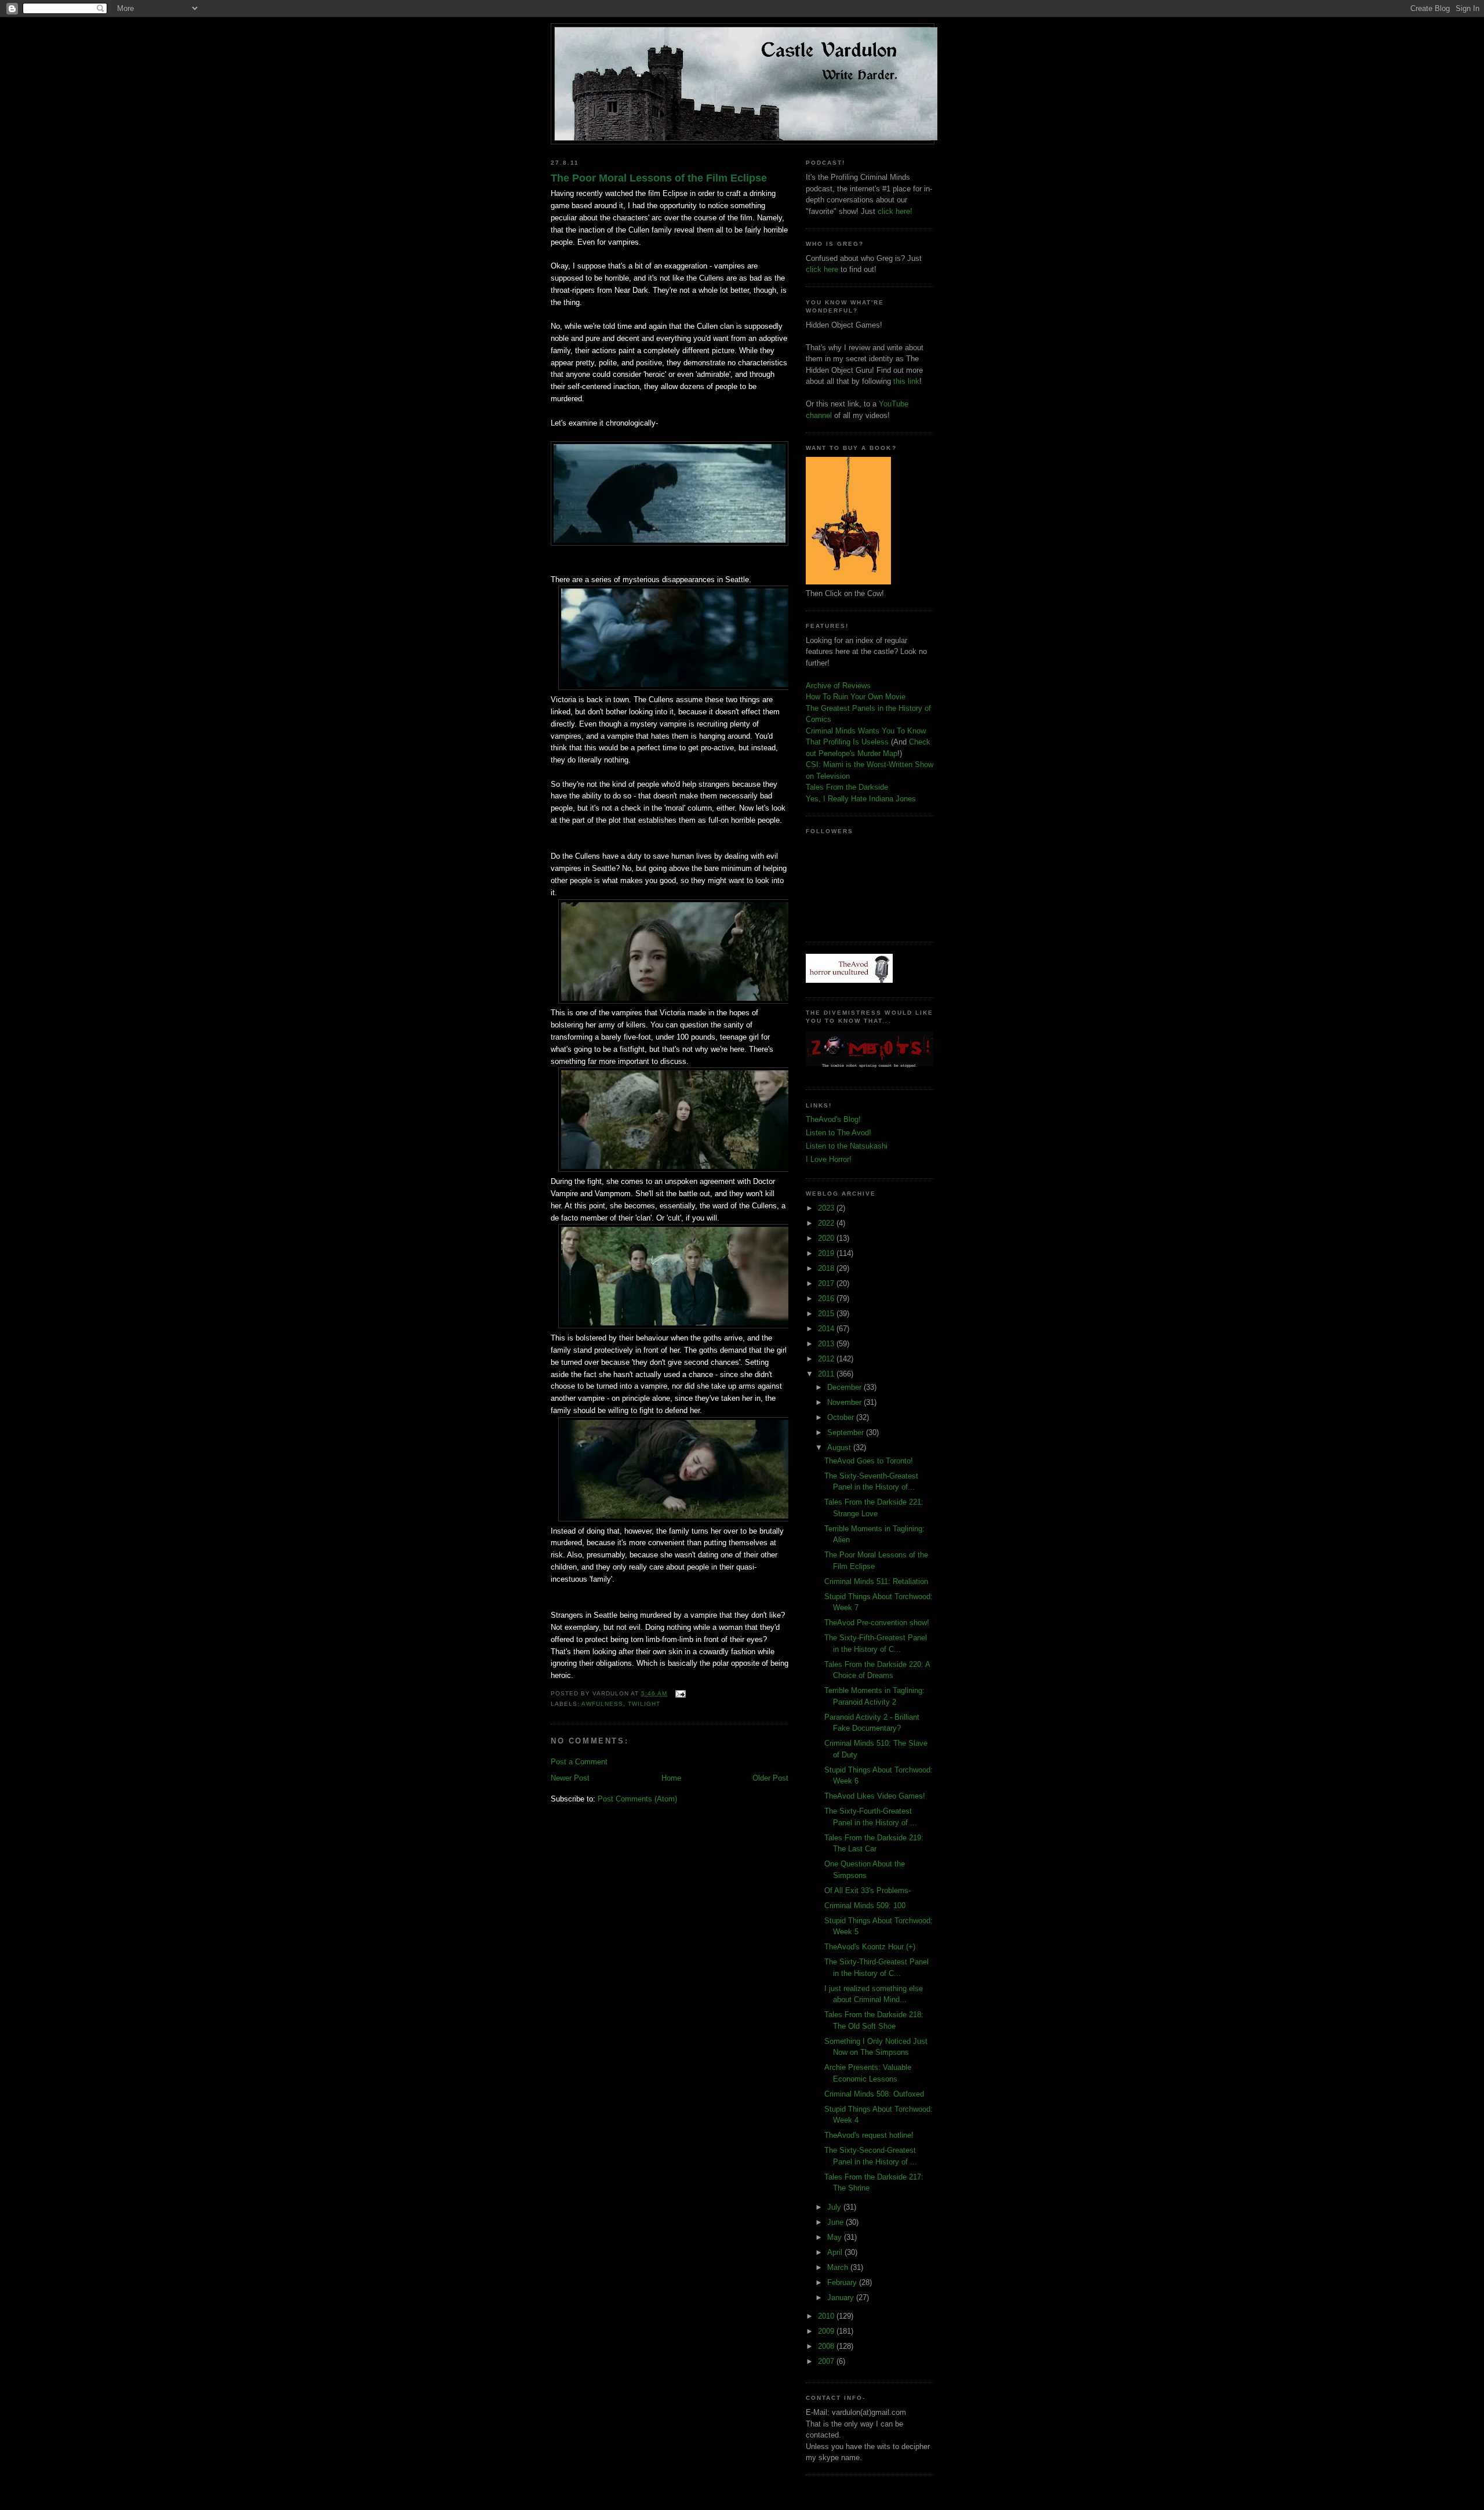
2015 (827, 1314)
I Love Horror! (829, 1159)
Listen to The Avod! (839, 1133)
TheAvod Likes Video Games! (875, 1796)
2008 (827, 2346)
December (845, 1387)
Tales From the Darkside (847, 787)
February (843, 2282)
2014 (827, 1329)
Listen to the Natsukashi (847, 1146)
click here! (895, 211)
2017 (827, 1283)
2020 (827, 1238)
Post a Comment (579, 1762)
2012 (827, 1359)
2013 (827, 1344)
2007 (827, 2361)
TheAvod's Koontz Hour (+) (870, 1947)
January (842, 2297)
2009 (827, 2331)
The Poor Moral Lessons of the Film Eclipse (659, 178)
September (847, 1432)
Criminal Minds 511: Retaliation (876, 1581)
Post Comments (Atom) (637, 1799)
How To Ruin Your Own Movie (856, 697)
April (836, 2252)
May (836, 2237)
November (845, 1402)
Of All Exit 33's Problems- (868, 1890)
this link (906, 381)
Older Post (770, 1778)
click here (822, 269)
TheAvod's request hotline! (869, 2135)
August (840, 1447)
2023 (827, 1208)
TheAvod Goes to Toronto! (869, 1461)
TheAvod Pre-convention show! (877, 1623)
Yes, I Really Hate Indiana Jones (861, 799)
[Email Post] (679, 1693)
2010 (827, 2316)
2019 (827, 1253)
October (842, 1417)
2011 (827, 1374)
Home (671, 1778)
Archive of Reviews (838, 686)
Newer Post (570, 1778)
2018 (827, 1268)
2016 (827, 1298)
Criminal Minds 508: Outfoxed (874, 2094)
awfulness (602, 1704)
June (836, 2222)
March (839, 2267)
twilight (644, 1704)
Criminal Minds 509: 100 (865, 1906)
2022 (827, 1223)
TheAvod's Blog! (833, 1119)
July (835, 2207)
